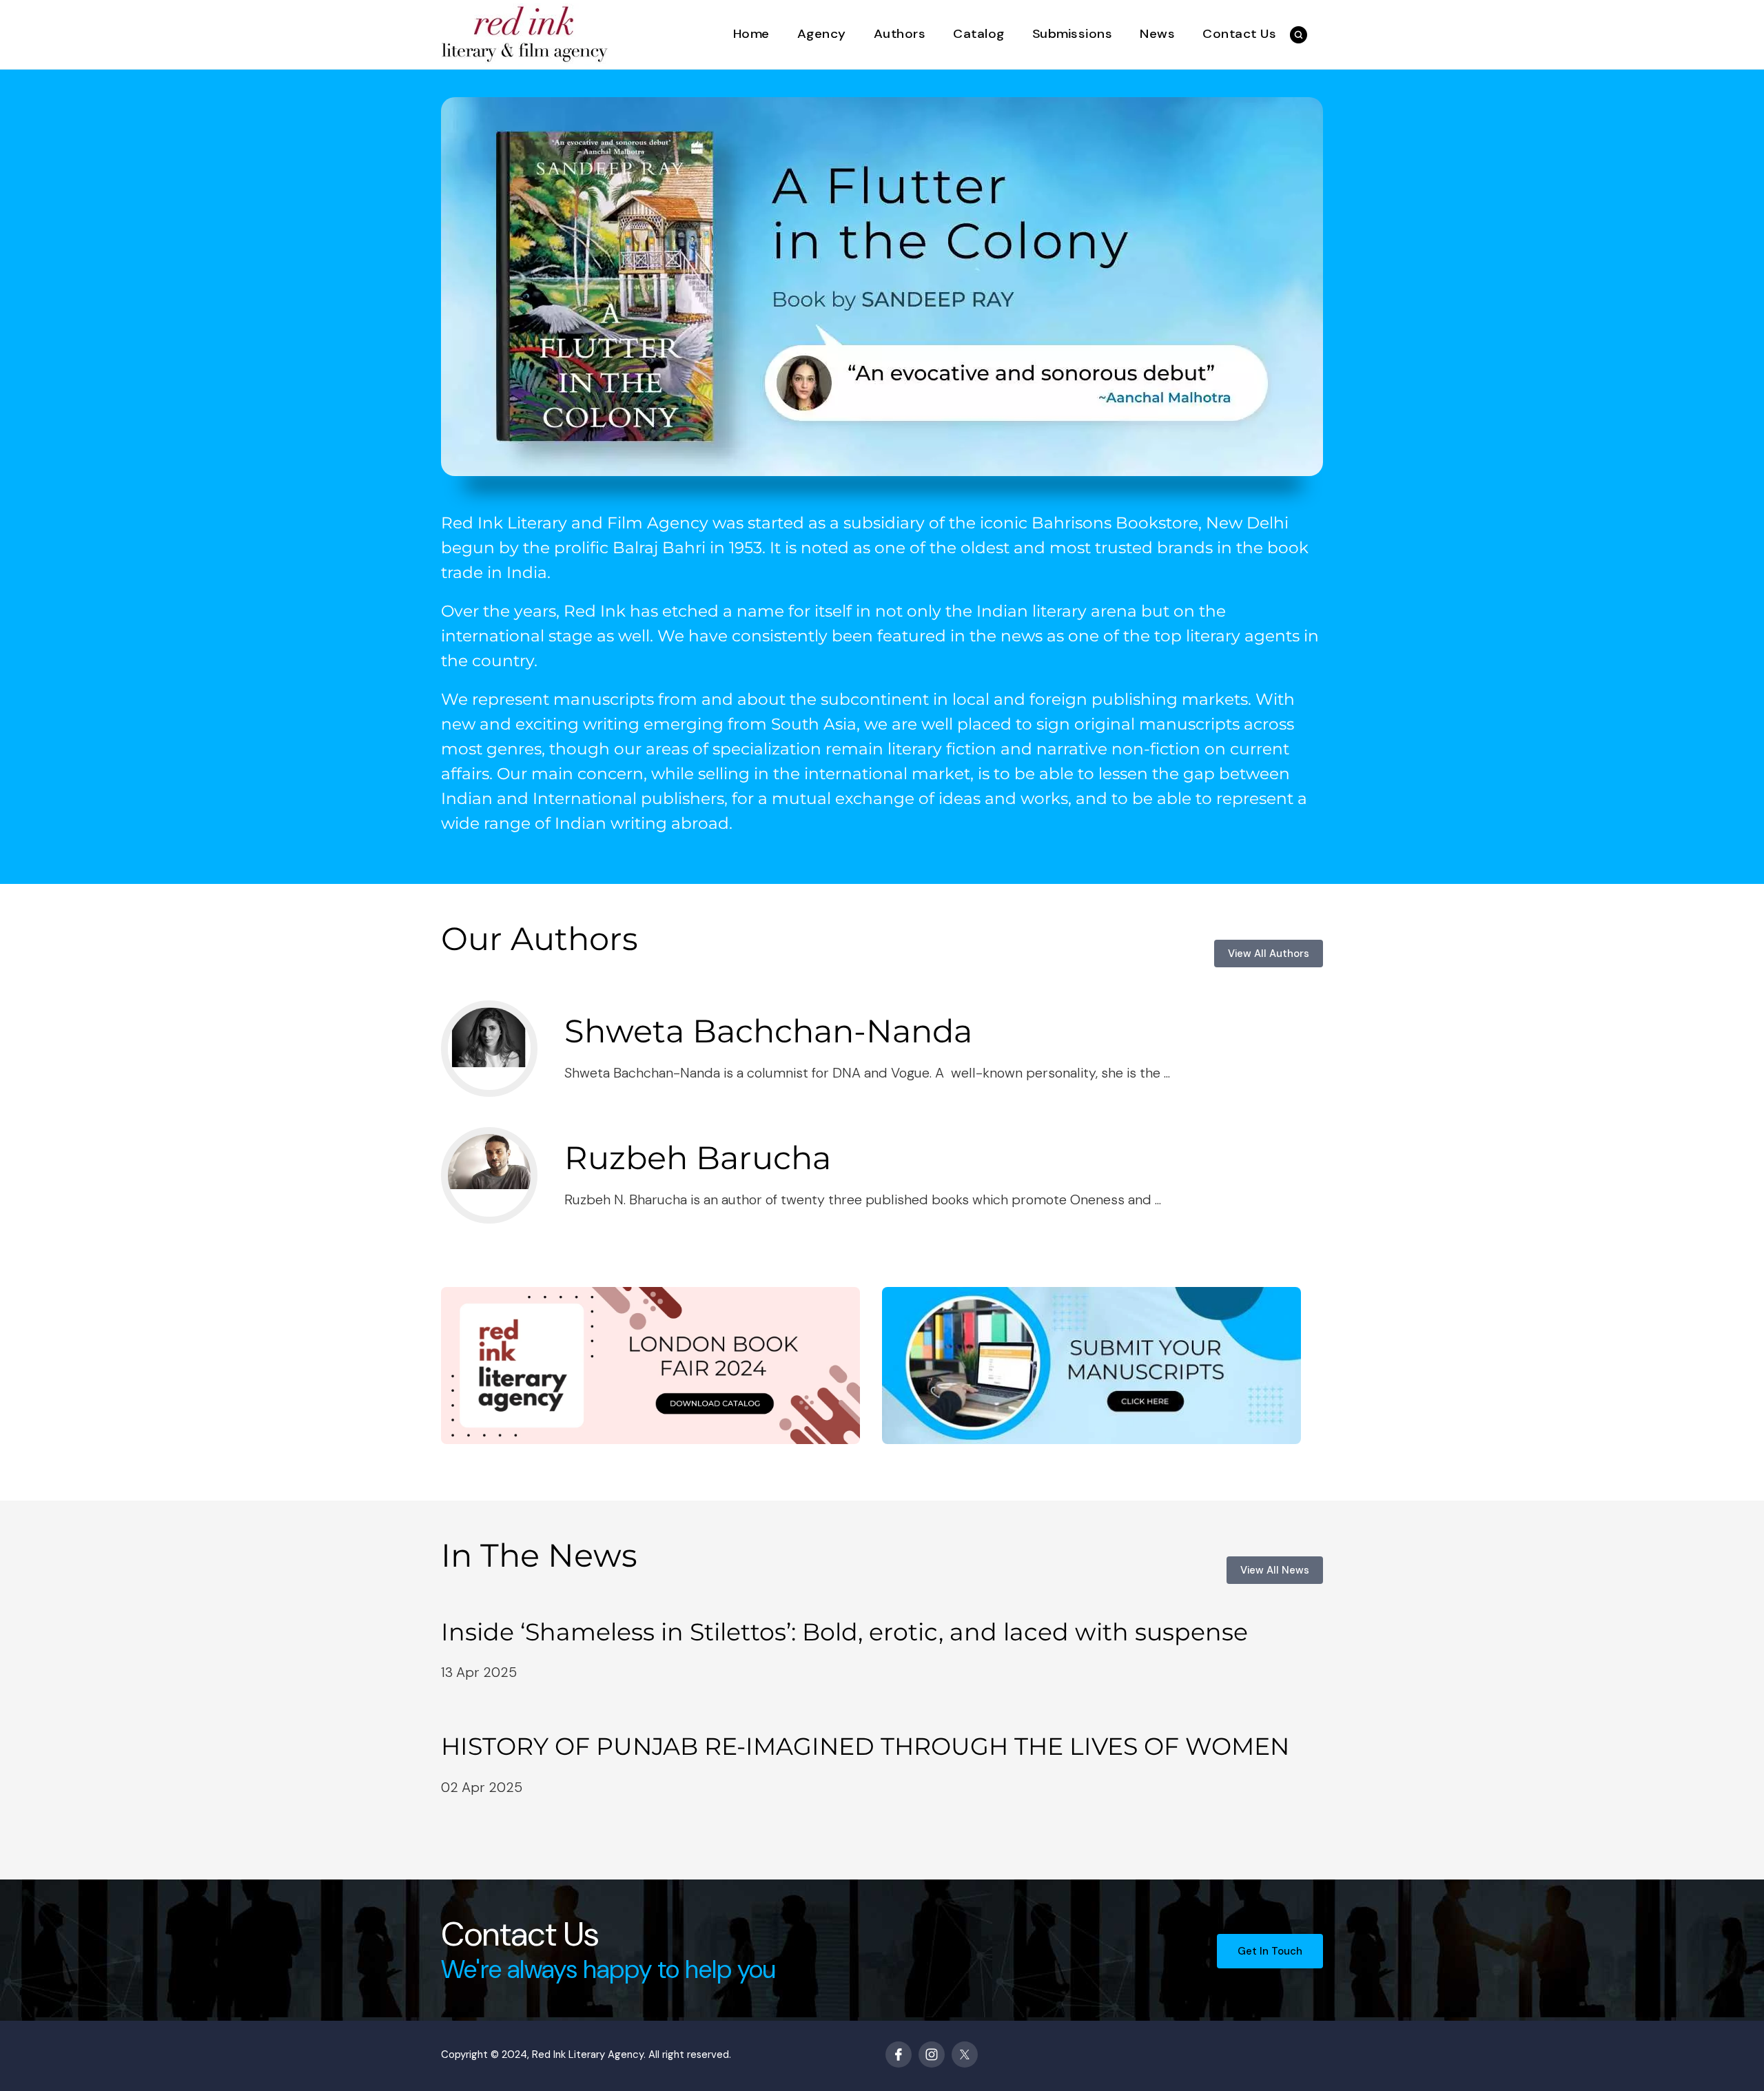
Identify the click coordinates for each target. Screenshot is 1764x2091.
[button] (1299, 35)
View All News (1275, 1570)
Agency (822, 34)
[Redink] (525, 33)
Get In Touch (1270, 1951)
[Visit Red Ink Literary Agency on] (899, 2054)
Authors (900, 34)
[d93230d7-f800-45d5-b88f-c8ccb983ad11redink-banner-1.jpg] (882, 287)
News (1157, 34)
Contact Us (1239, 34)
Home (751, 34)
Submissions (1073, 34)
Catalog (979, 34)
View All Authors (1269, 954)
